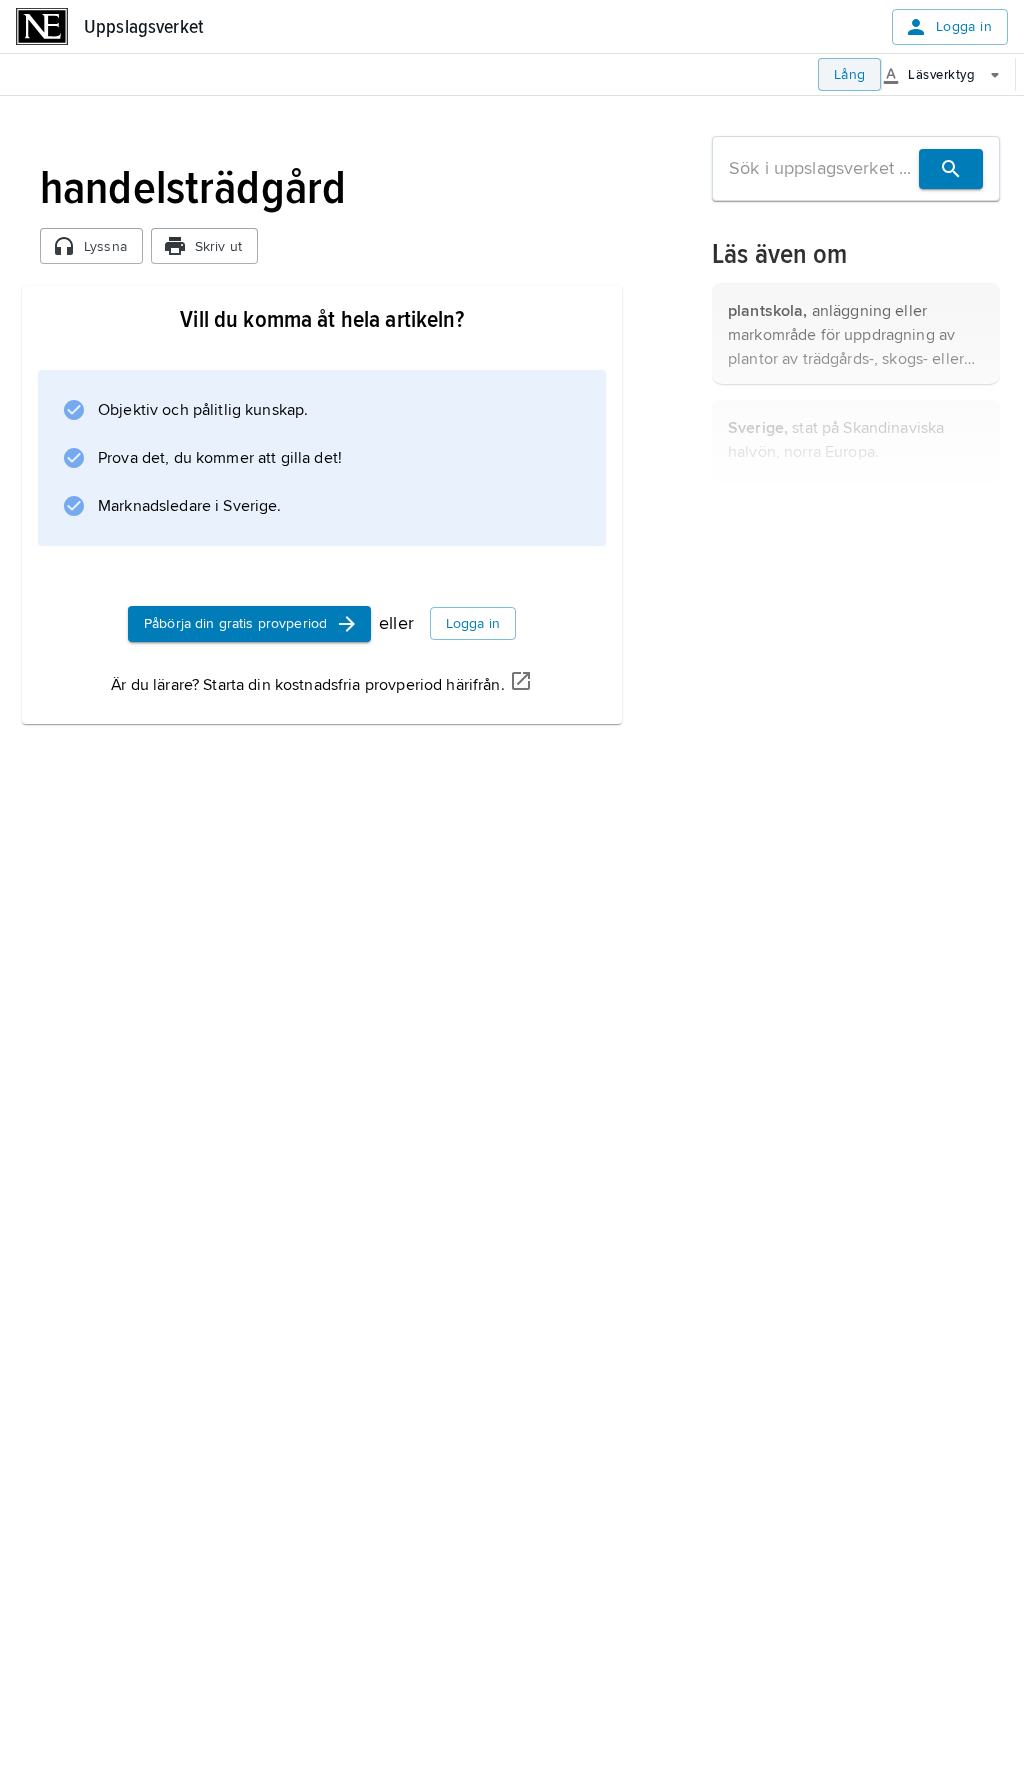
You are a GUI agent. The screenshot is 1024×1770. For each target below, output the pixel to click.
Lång (850, 74)
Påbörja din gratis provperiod (235, 623)
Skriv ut (218, 246)
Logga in (964, 26)
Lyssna (105, 246)
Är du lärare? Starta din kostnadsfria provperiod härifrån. (307, 685)
